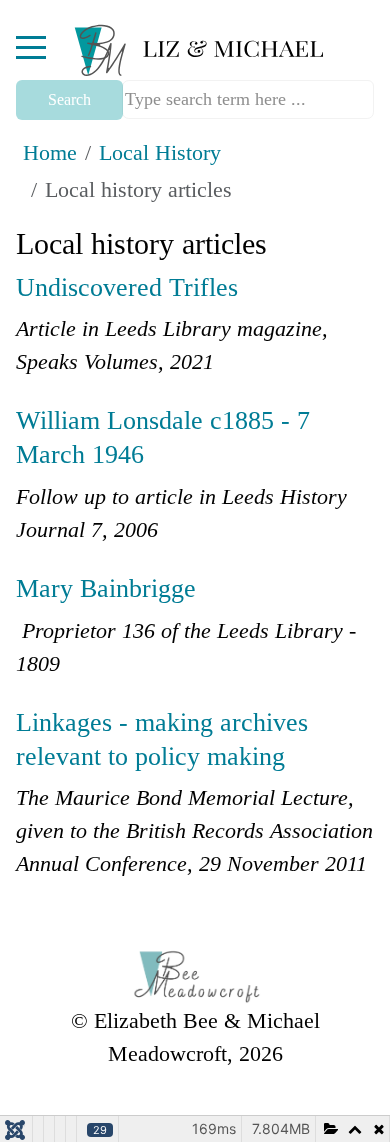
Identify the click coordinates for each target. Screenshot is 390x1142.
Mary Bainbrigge (106, 588)
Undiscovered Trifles (127, 287)
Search (69, 99)
